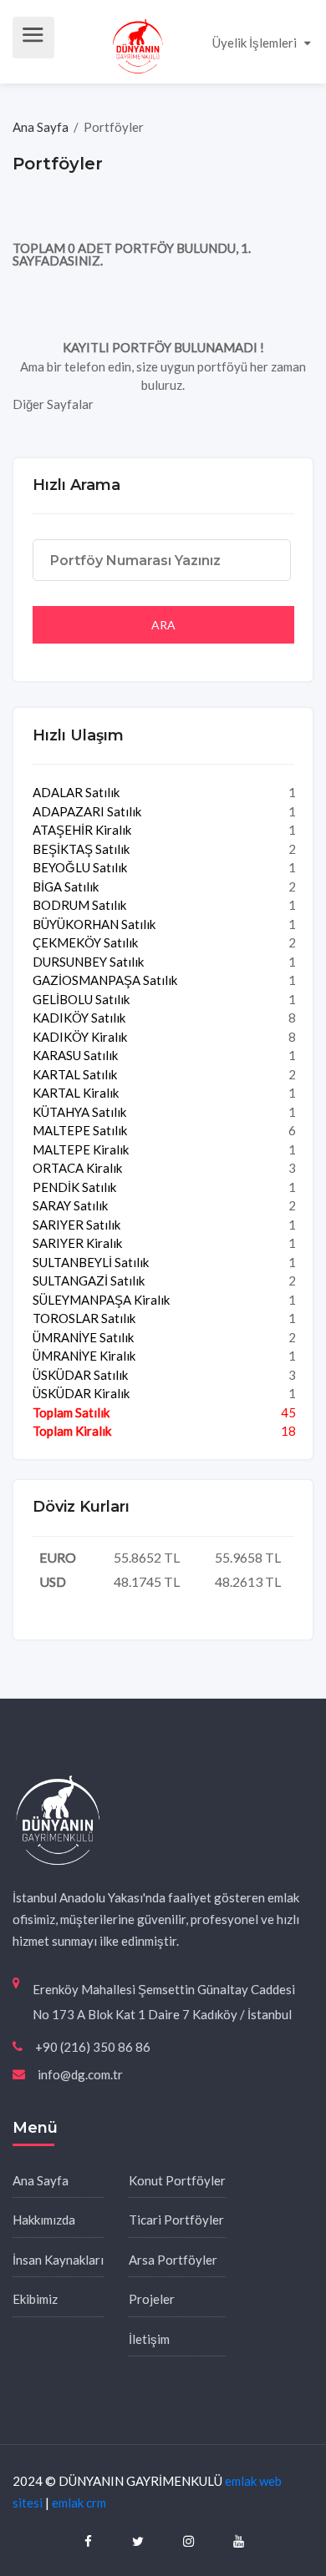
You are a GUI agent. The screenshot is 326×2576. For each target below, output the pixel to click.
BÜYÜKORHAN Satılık (94, 924)
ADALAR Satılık (76, 792)
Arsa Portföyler (173, 2260)
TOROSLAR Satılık (84, 1318)
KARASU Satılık (75, 1055)
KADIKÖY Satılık (79, 1018)
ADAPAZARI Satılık (87, 811)
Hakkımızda (44, 2220)
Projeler (152, 2299)
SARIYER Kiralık (77, 1243)
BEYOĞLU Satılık (80, 867)
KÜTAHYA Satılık (79, 1112)
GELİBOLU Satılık (81, 999)
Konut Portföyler (177, 2180)
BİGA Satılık (66, 886)
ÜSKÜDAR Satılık (80, 1375)
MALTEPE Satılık (80, 1130)
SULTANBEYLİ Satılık (91, 1262)
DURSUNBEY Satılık (88, 962)
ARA (163, 625)
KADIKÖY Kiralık (80, 1037)
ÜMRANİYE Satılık (83, 1337)
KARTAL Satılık (75, 1074)
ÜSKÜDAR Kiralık (81, 1393)
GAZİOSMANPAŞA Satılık (105, 980)
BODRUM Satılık (79, 905)
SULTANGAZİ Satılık (89, 1280)
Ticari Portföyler (176, 2220)
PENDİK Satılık (74, 1187)
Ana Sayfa (42, 127)
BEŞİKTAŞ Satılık (81, 849)
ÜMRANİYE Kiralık (84, 1356)
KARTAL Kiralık (76, 1093)
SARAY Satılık (70, 1205)
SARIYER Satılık (76, 1225)
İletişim (149, 2339)
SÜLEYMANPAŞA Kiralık (101, 1300)
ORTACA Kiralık (77, 1168)
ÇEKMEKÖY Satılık (85, 942)
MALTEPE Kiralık (81, 1149)
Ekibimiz (35, 2299)
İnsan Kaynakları (58, 2260)
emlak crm (79, 2503)
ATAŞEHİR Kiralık (82, 830)
